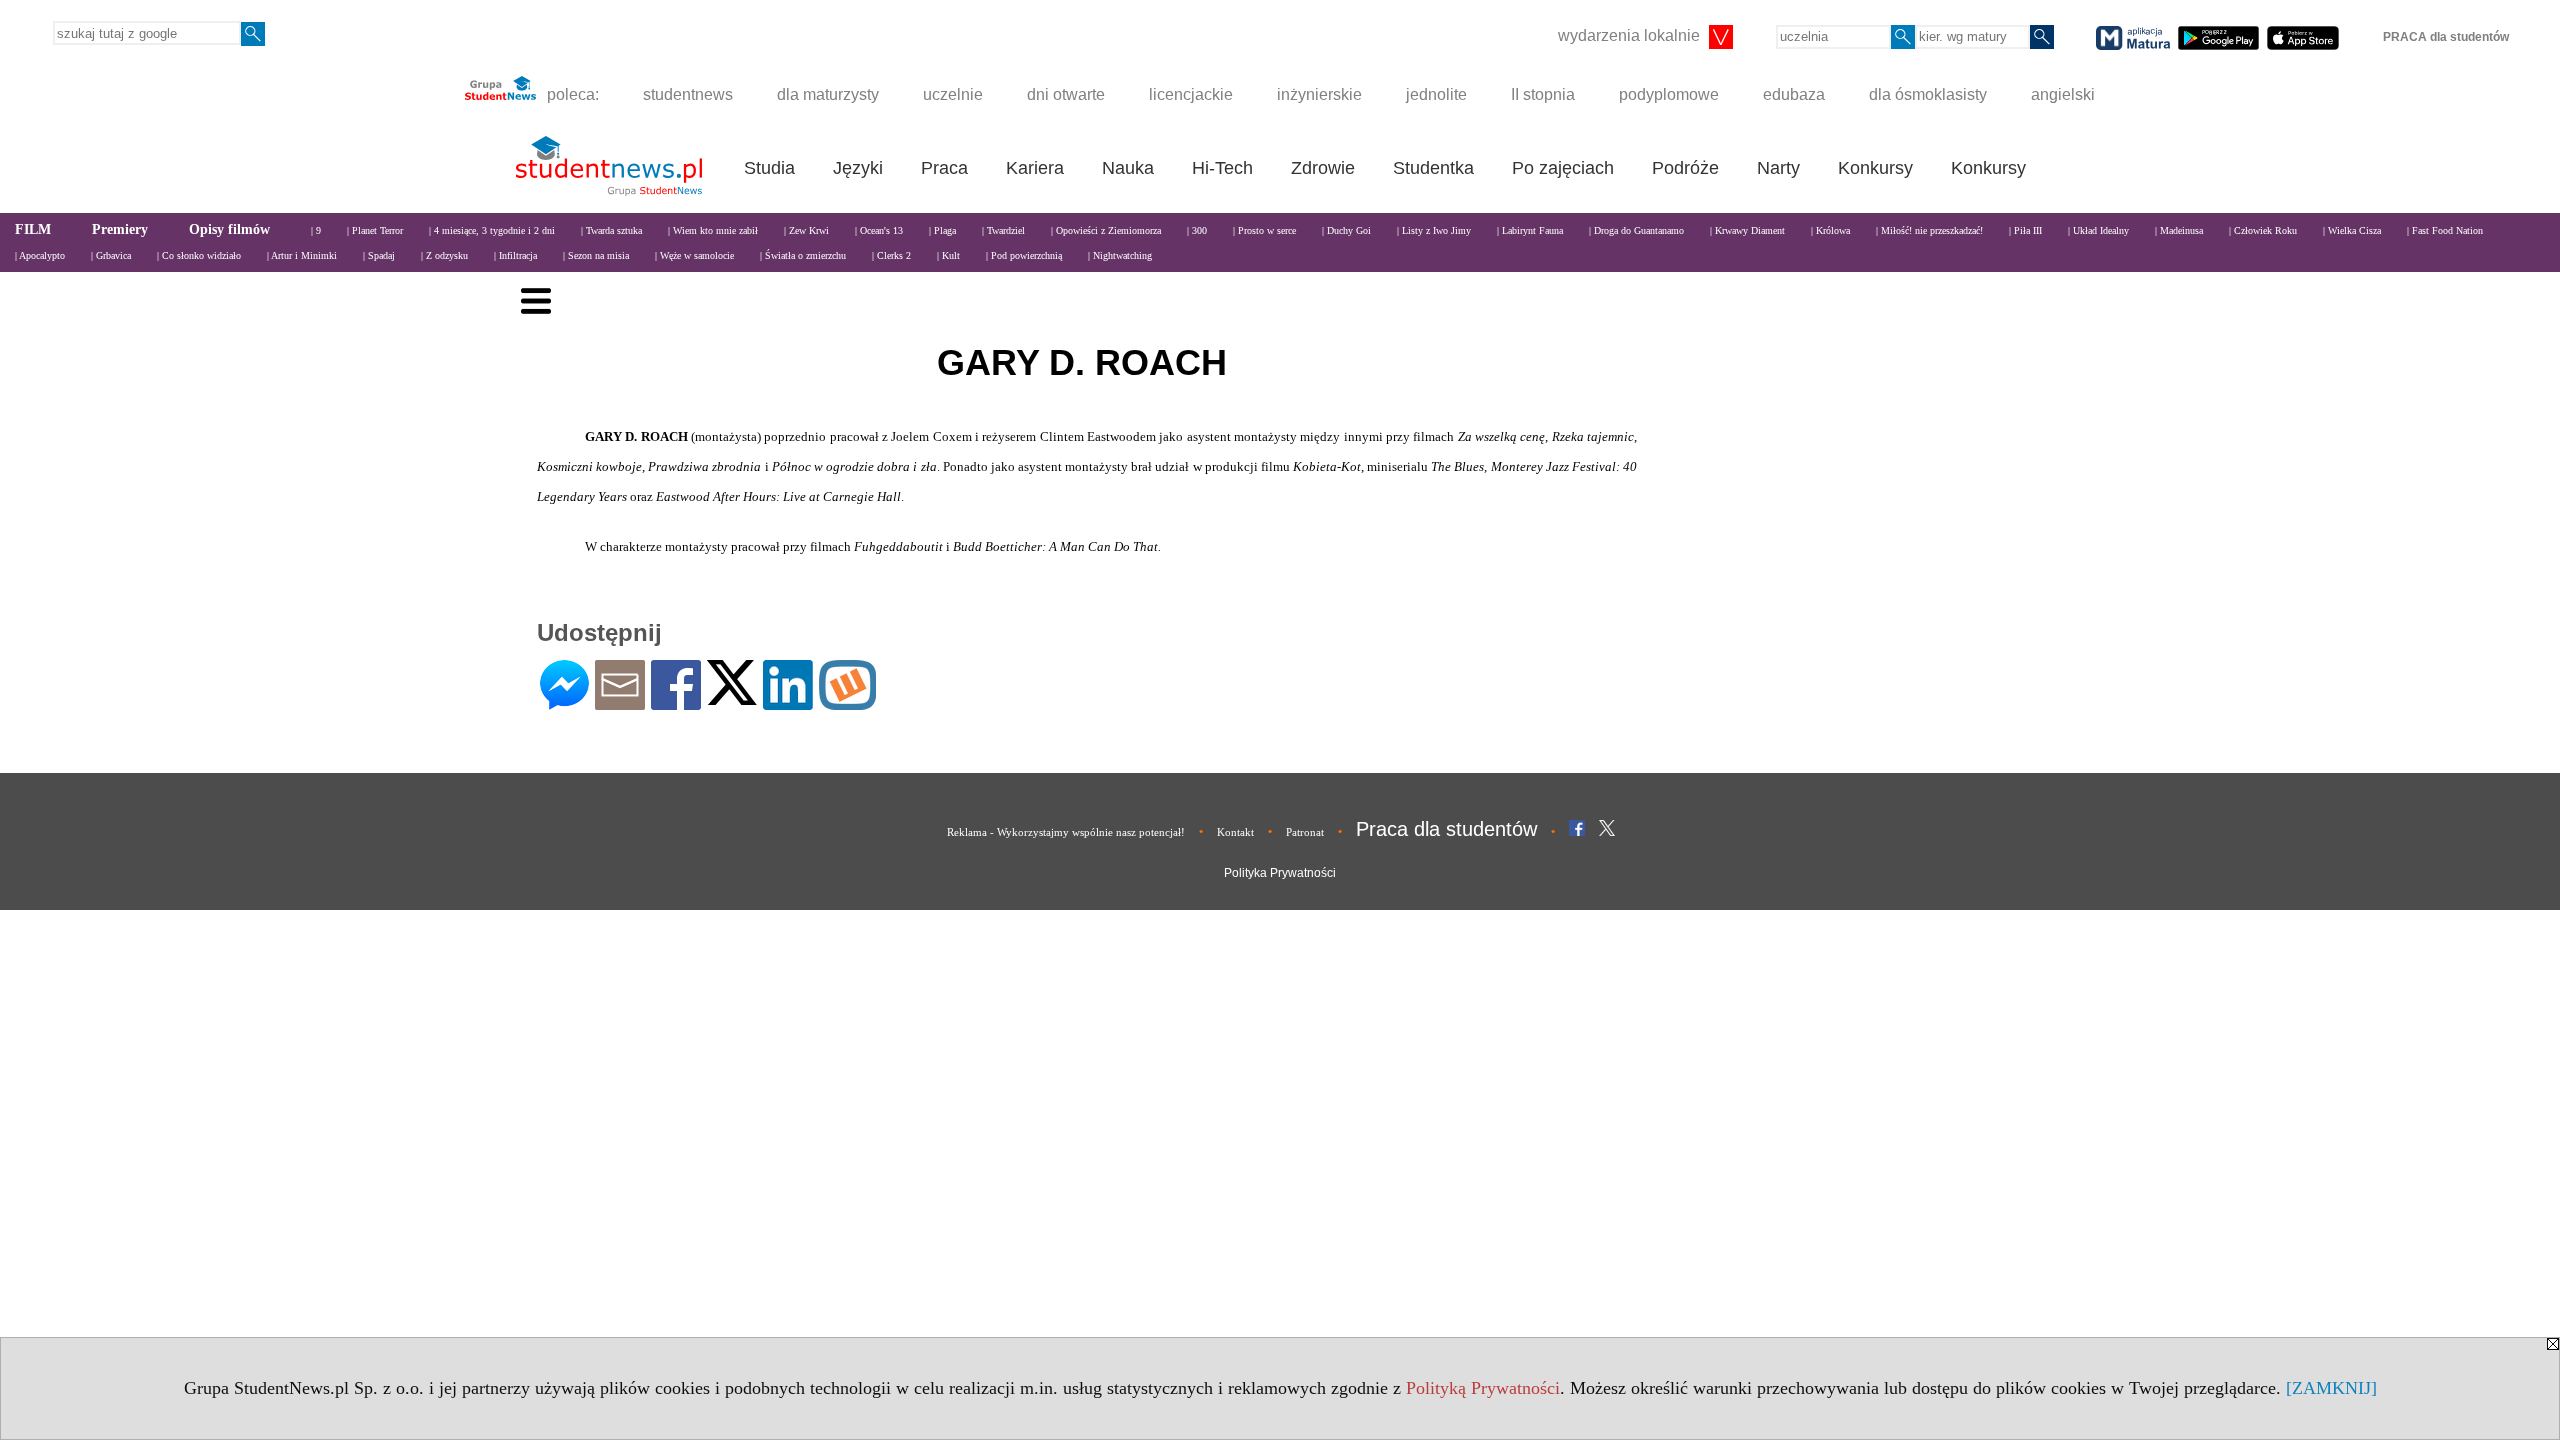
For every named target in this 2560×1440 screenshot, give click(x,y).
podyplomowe (1669, 94)
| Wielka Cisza (2352, 230)
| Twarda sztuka (611, 230)
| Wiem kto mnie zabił (713, 230)
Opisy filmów (229, 229)
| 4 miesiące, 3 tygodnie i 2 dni (492, 230)
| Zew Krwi (806, 230)
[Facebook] (676, 701)
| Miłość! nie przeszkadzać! (1929, 230)
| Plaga (942, 230)
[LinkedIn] (788, 701)
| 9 (316, 230)
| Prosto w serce (1264, 230)
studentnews (688, 94)
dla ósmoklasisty (1928, 94)
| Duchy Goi (1346, 230)
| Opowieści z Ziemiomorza (1106, 230)
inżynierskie (1319, 94)
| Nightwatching (1120, 255)
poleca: (571, 94)
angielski (2063, 94)
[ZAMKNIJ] (2331, 1388)
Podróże (1685, 168)
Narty (1778, 168)
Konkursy (1875, 168)
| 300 (1197, 230)
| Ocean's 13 (879, 230)
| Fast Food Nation (2445, 230)
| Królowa (1830, 230)
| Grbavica (111, 255)
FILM (33, 229)
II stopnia (1543, 94)
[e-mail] (620, 701)
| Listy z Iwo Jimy (1434, 230)
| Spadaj (379, 255)
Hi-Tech (1222, 168)
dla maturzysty (828, 94)
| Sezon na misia (596, 255)
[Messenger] (564, 701)
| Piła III (2025, 230)
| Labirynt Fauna (1530, 230)
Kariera (1035, 168)
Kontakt (1235, 832)
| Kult (948, 255)
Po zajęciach (1563, 168)
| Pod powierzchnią (1024, 255)
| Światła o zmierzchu (803, 255)
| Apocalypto (40, 255)
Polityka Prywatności (1280, 873)
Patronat (1305, 832)
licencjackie (1191, 94)
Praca (944, 168)
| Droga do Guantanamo (1636, 230)
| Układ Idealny (2098, 230)
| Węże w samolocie (694, 255)
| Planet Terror (375, 230)
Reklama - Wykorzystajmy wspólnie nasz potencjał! (1066, 832)
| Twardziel (1003, 230)
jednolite (1436, 94)
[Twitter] (732, 696)
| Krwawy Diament (1747, 230)
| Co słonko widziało (199, 255)
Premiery (120, 229)
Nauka (1128, 168)
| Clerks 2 (891, 255)
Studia (769, 168)
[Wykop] (847, 701)
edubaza (1794, 94)
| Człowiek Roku (2263, 230)
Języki (858, 168)
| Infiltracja (515, 255)
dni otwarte (1066, 94)
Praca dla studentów (1446, 829)
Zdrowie (1323, 168)
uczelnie (953, 94)
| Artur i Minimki (302, 255)
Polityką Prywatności (1483, 1388)
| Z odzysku (444, 255)
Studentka (1433, 168)
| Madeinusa (2179, 230)
